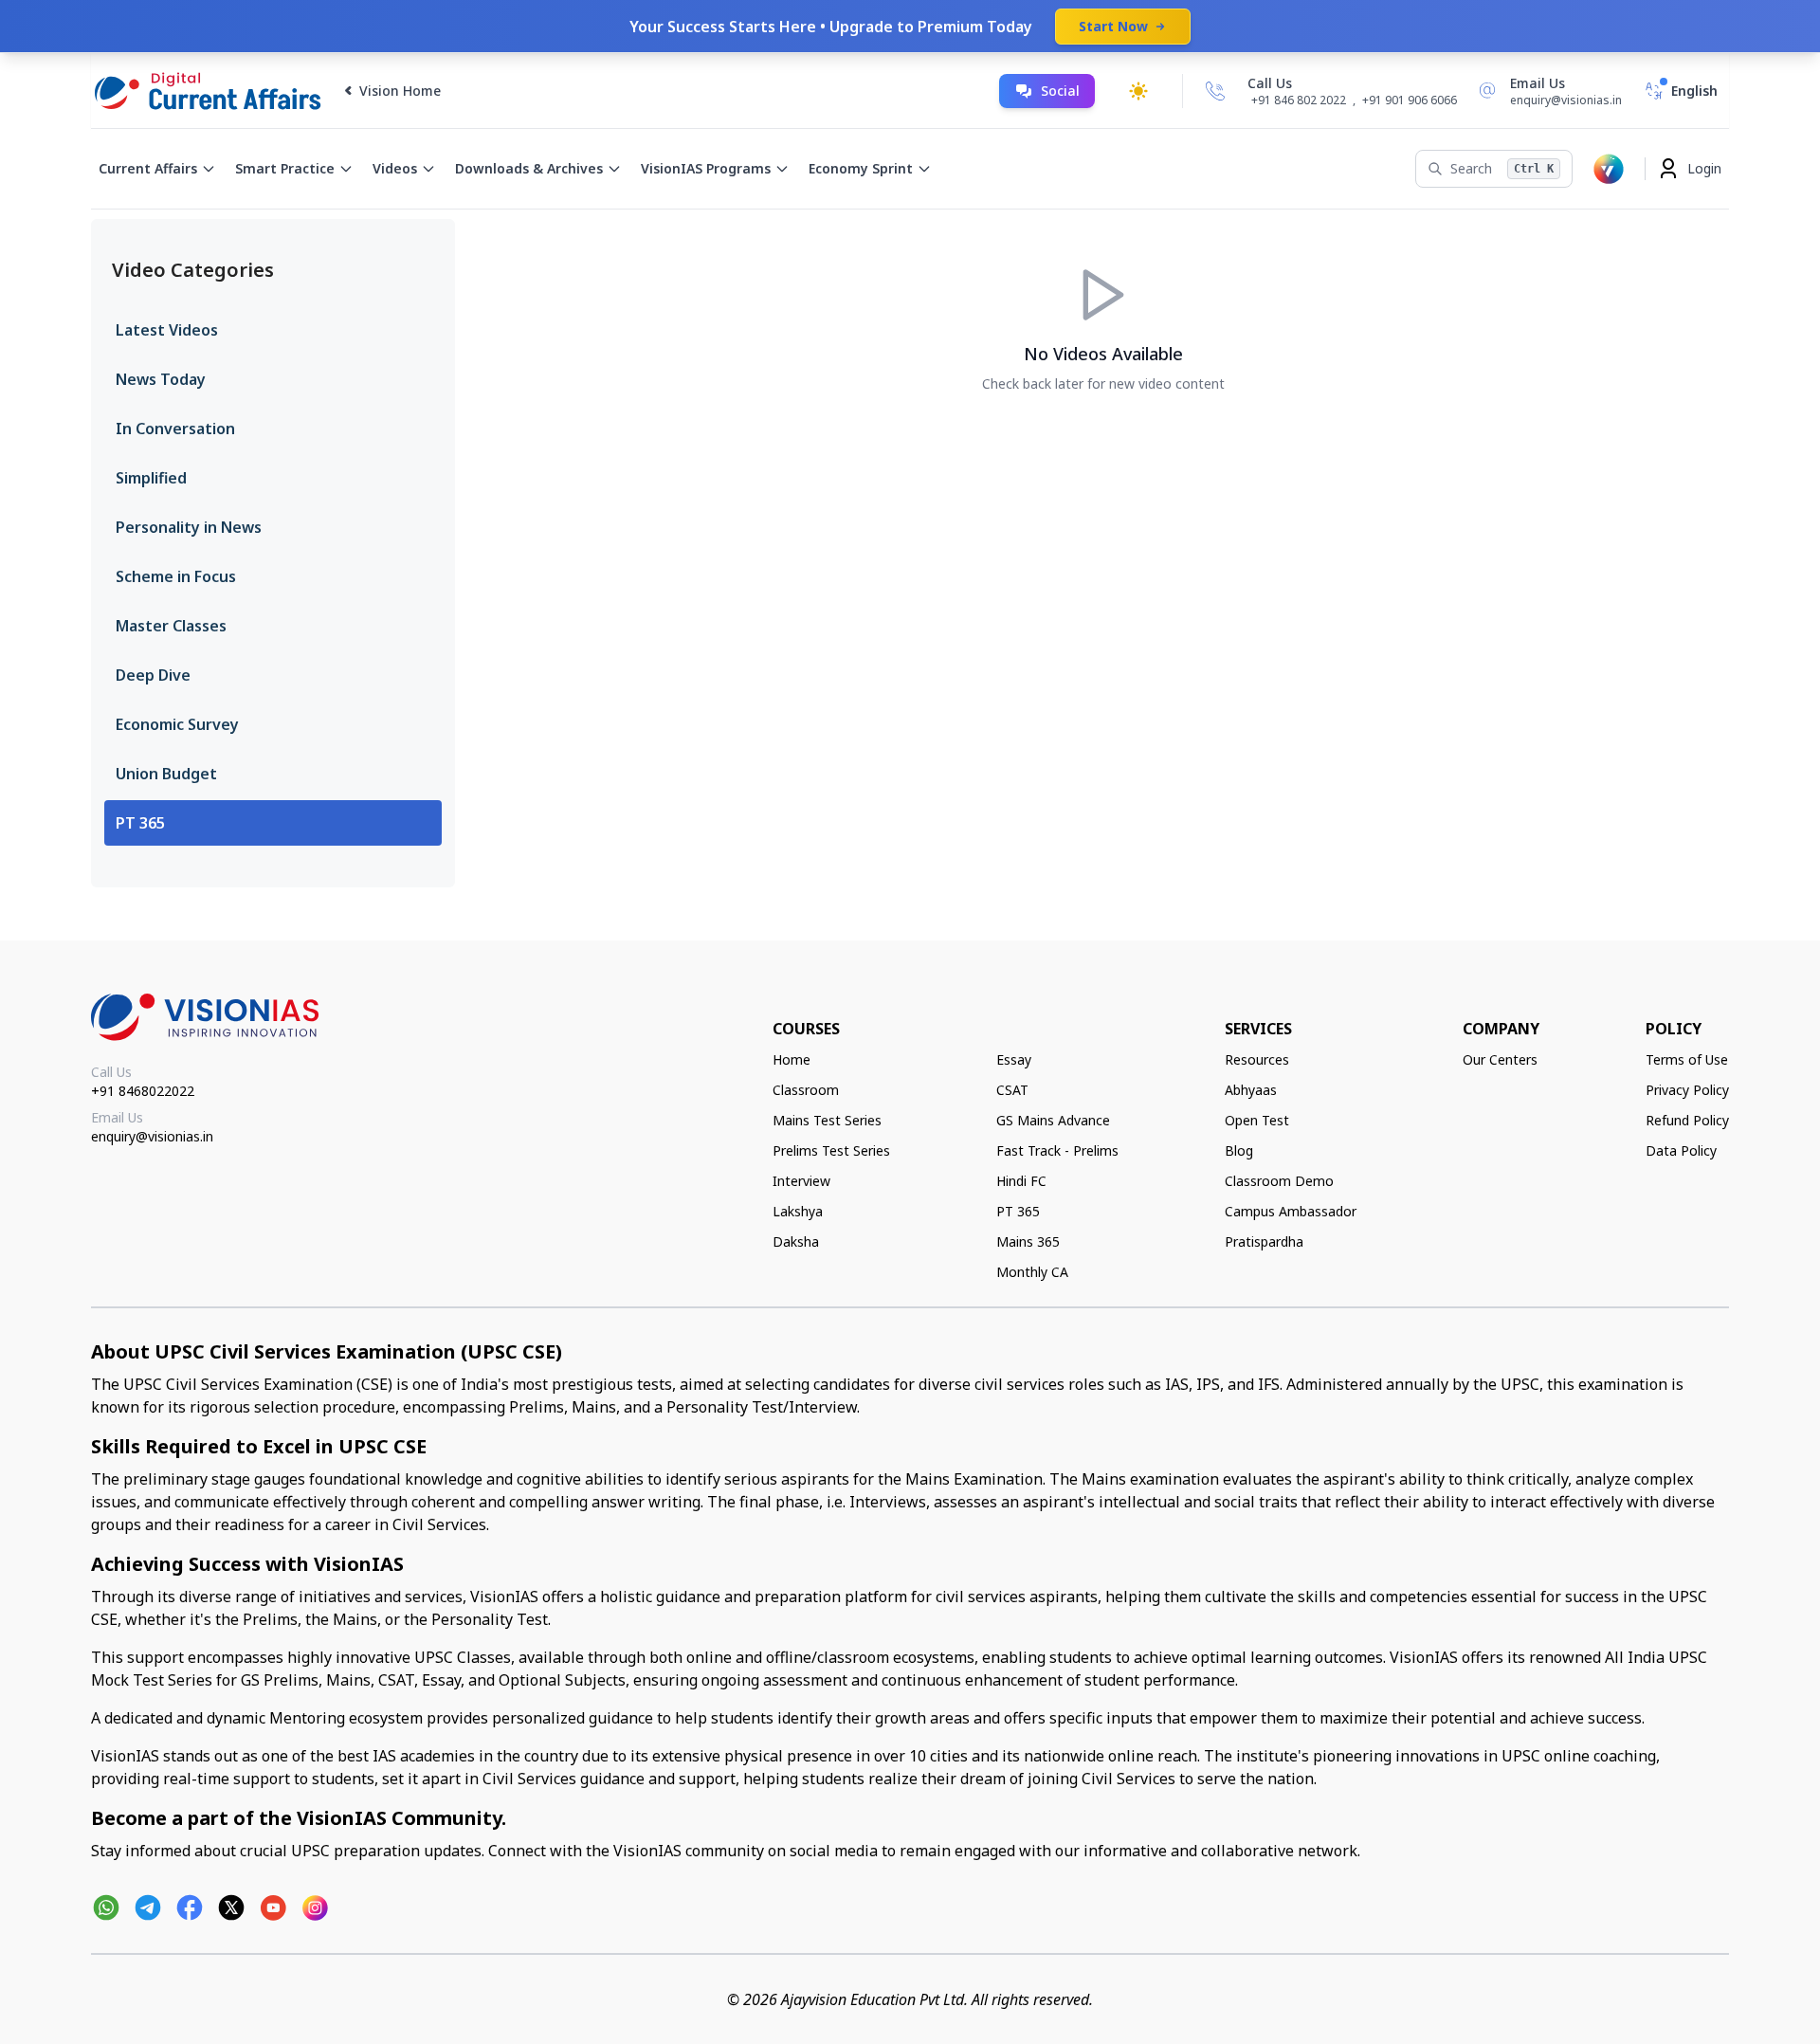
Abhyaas (1251, 1090)
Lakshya (798, 1211)
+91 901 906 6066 (1410, 100)
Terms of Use (1687, 1059)
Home (792, 1059)
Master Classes (171, 626)
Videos (395, 168)
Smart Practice (285, 168)
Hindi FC (1021, 1181)
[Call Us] (1215, 91)
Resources (1257, 1059)
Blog (1239, 1150)
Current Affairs (148, 168)
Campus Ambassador (1291, 1211)
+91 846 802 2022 (1299, 100)
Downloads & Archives (529, 168)
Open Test (1257, 1120)
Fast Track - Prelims (1057, 1150)
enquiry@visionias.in (152, 1136)
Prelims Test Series (831, 1150)
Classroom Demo (1279, 1181)
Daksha (796, 1241)
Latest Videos (167, 330)
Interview (801, 1181)
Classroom (806, 1090)
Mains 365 (1028, 1241)
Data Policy (1681, 1150)
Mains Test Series (827, 1120)
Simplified (151, 478)
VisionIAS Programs (706, 168)
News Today (161, 379)
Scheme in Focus (176, 576)
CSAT (1012, 1090)
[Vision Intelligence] (1609, 169)
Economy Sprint (861, 168)
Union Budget (166, 774)
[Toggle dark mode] (1138, 91)
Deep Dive (153, 675)
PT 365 (140, 823)
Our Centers (1500, 1059)
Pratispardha (1264, 1241)
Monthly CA (1032, 1272)
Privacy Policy (1687, 1090)
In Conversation (175, 429)
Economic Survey (177, 724)
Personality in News (189, 527)
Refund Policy (1687, 1120)
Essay (1014, 1059)
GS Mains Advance (1053, 1120)
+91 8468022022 (143, 1091)
